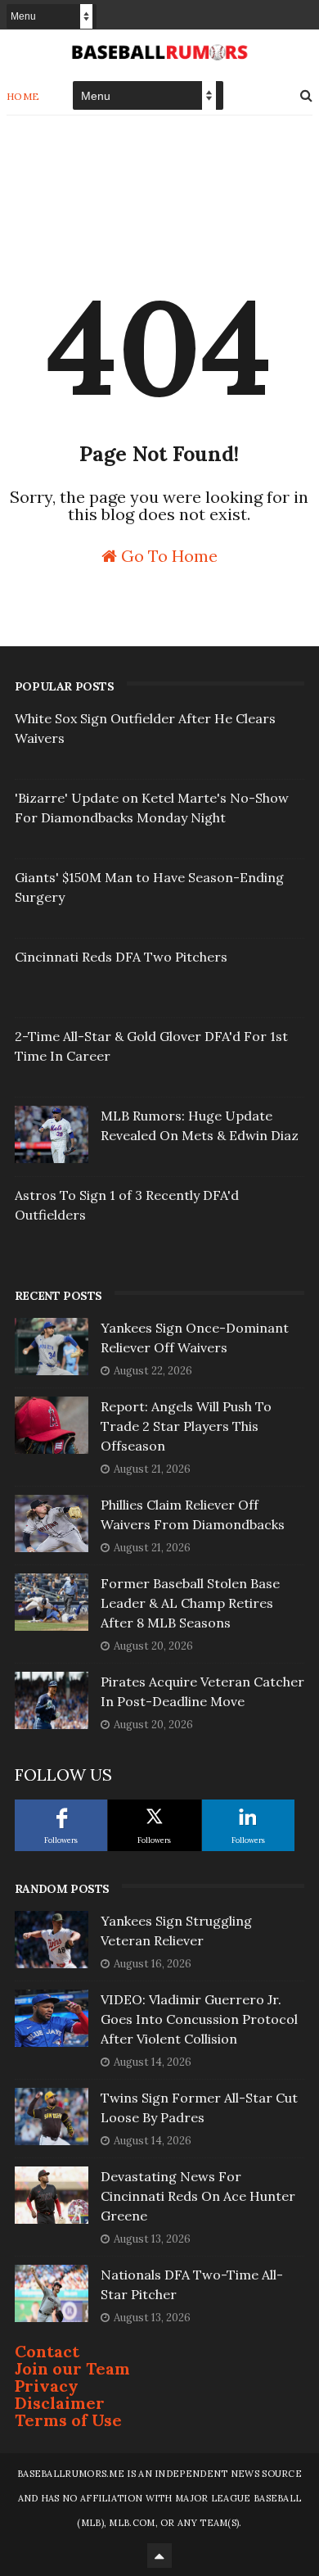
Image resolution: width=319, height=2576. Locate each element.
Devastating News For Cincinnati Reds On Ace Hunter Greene (198, 2196)
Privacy (47, 2386)
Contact (47, 2351)
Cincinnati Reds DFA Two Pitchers (121, 957)
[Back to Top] (159, 2556)
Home (23, 96)
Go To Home (167, 555)
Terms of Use (68, 2420)
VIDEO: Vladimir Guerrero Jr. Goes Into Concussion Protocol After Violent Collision (199, 2019)
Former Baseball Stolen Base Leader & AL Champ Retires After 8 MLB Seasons (190, 1603)
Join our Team (72, 2368)
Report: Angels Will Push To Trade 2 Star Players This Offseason (186, 1426)
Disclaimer (60, 2403)
